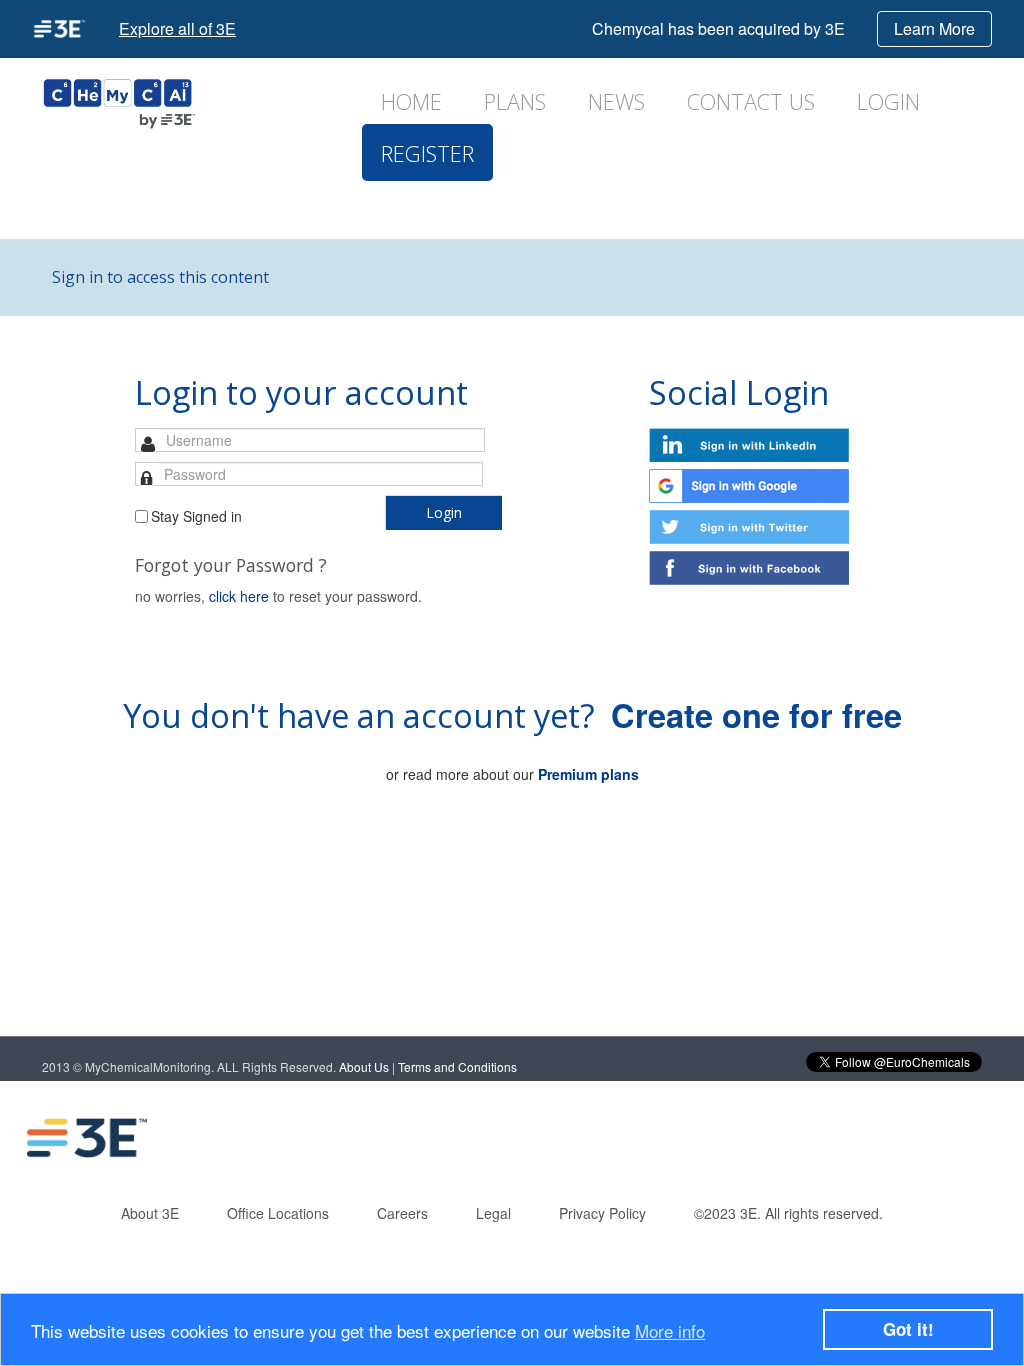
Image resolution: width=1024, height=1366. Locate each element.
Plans (515, 101)
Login (888, 101)
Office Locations (278, 1213)
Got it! (908, 1329)
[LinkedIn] (793, 1138)
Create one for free (756, 714)
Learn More (934, 28)
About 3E (150, 1213)
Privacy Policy (602, 1213)
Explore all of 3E (177, 28)
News (616, 101)
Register (427, 153)
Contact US (751, 101)
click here (239, 596)
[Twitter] (873, 1138)
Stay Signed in (196, 516)
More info (670, 1330)
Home (411, 101)
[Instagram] (953, 1138)
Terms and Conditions (457, 1066)
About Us (364, 1066)
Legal (493, 1213)
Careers (402, 1213)
